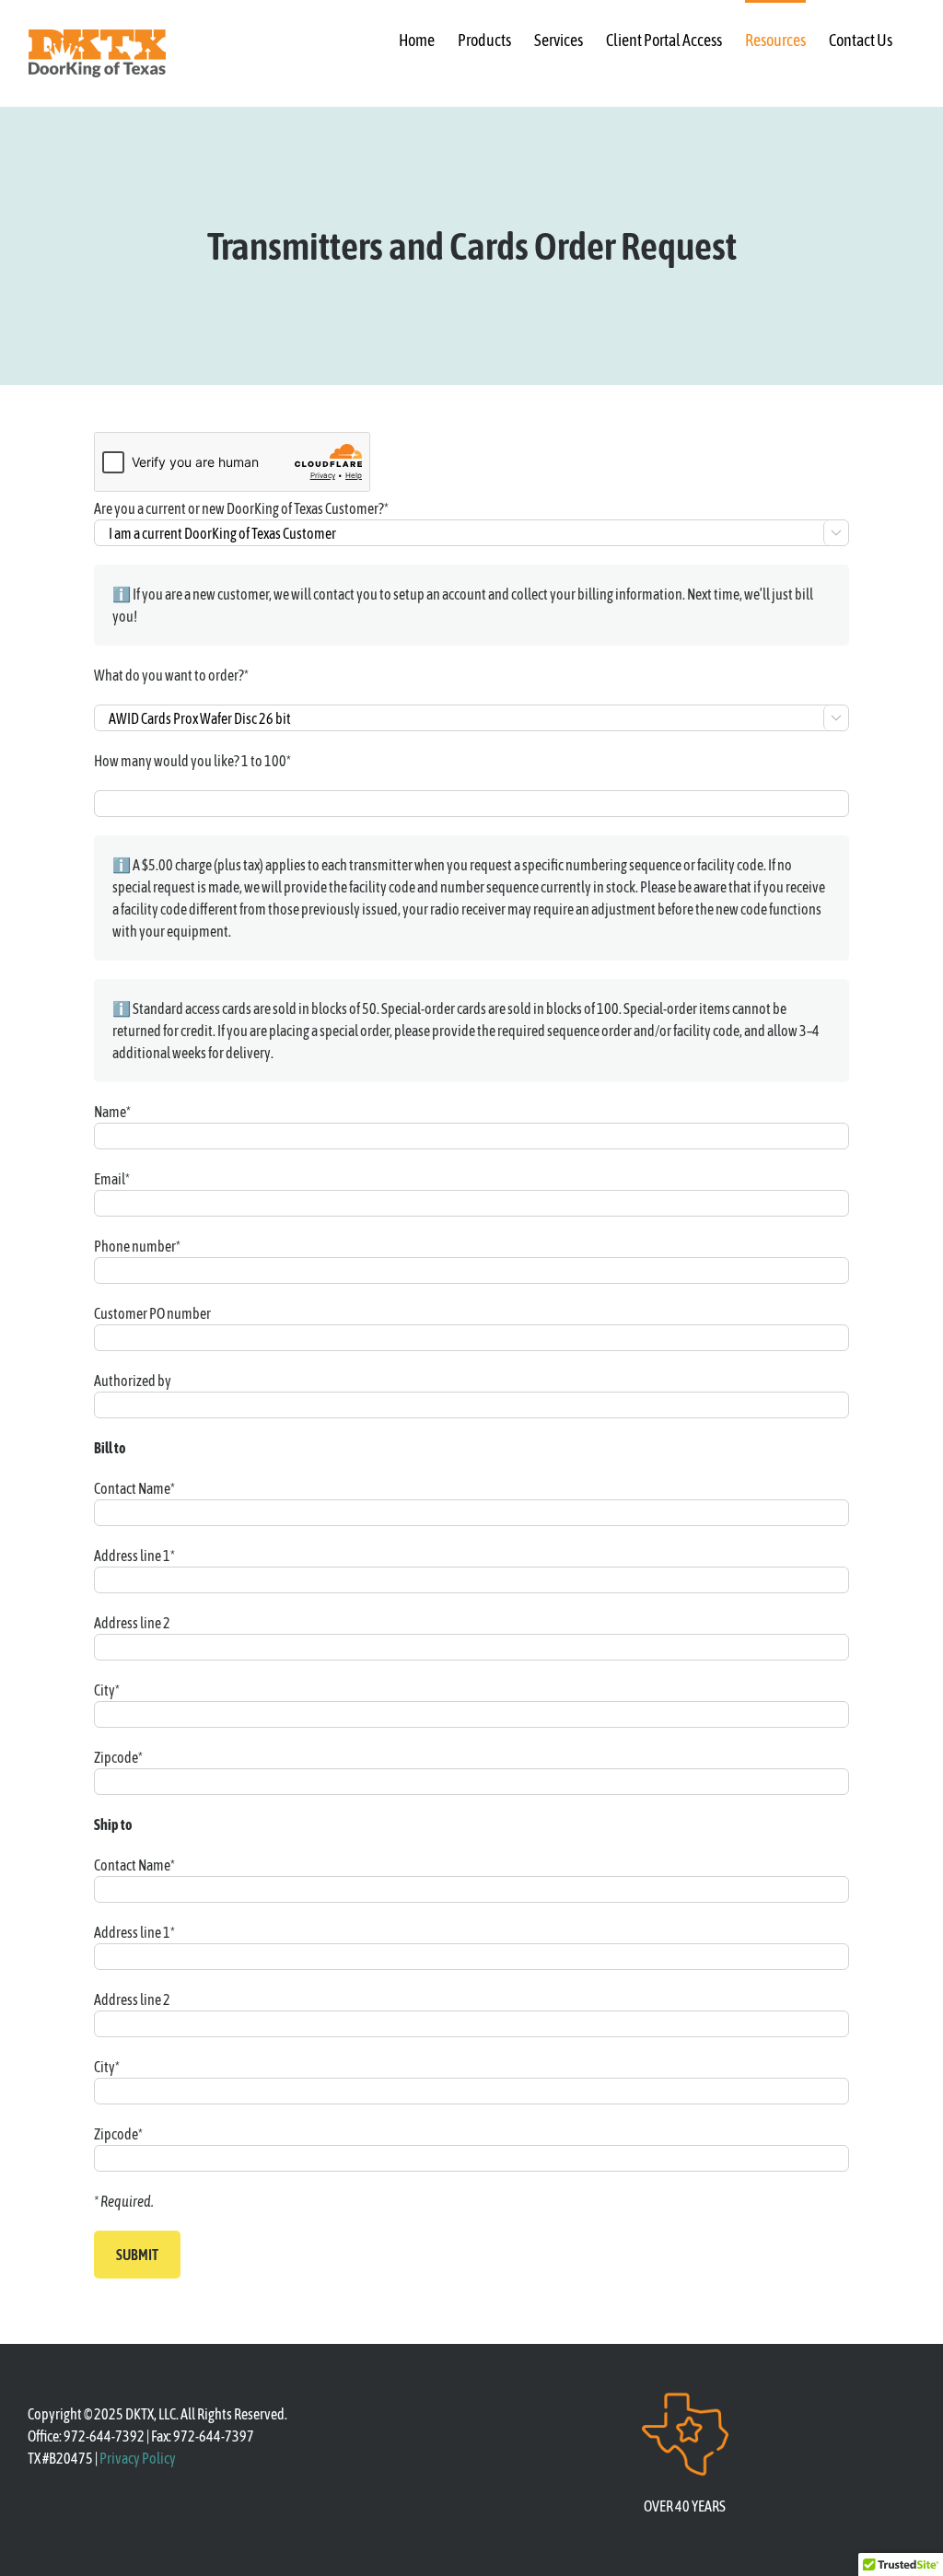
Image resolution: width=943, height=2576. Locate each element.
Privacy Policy (138, 2458)
